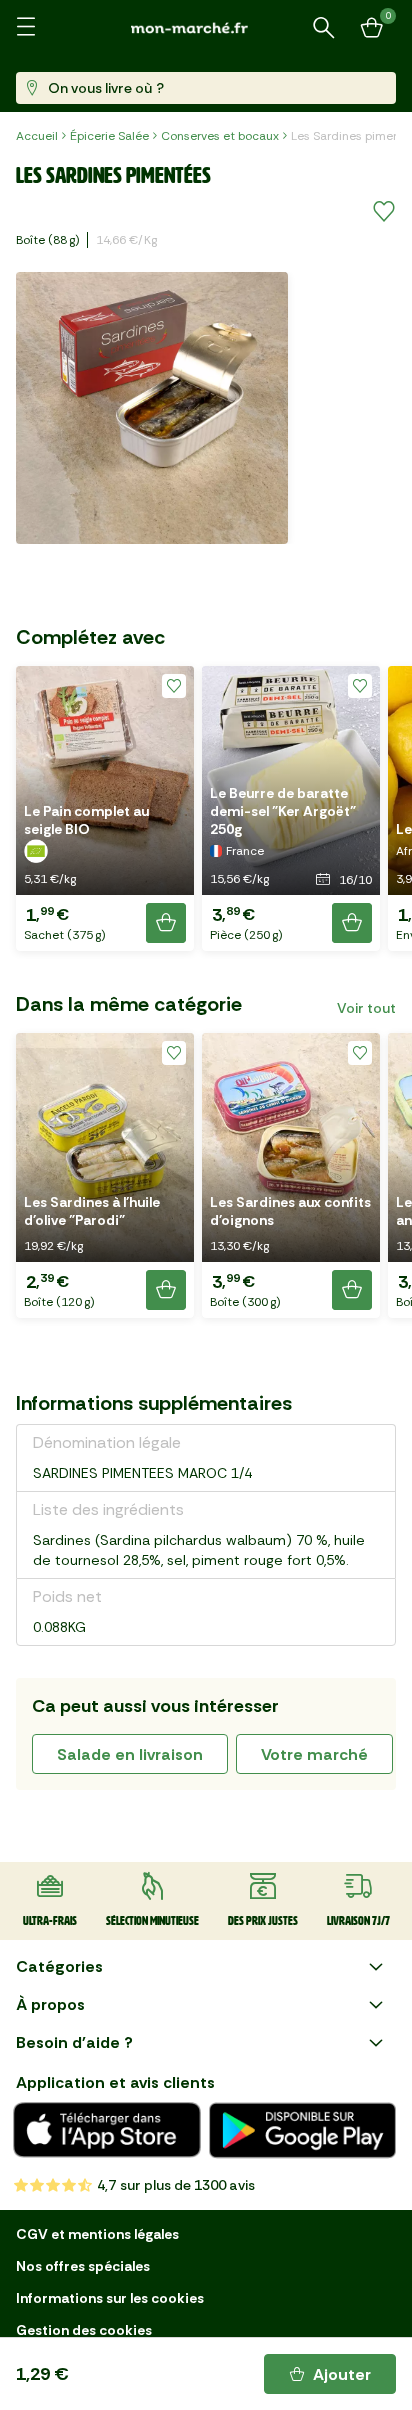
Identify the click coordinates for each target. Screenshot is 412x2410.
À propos (50, 2004)
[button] (105, 808)
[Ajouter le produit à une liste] (384, 212)
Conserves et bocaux (220, 136)
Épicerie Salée (109, 136)
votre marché (314, 1754)
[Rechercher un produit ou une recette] (324, 28)
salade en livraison (130, 1754)
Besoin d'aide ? (74, 2042)
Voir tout (366, 1008)
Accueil (37, 136)
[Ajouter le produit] (166, 923)
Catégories (59, 1966)
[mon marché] (206, 27)
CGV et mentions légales (97, 2234)
